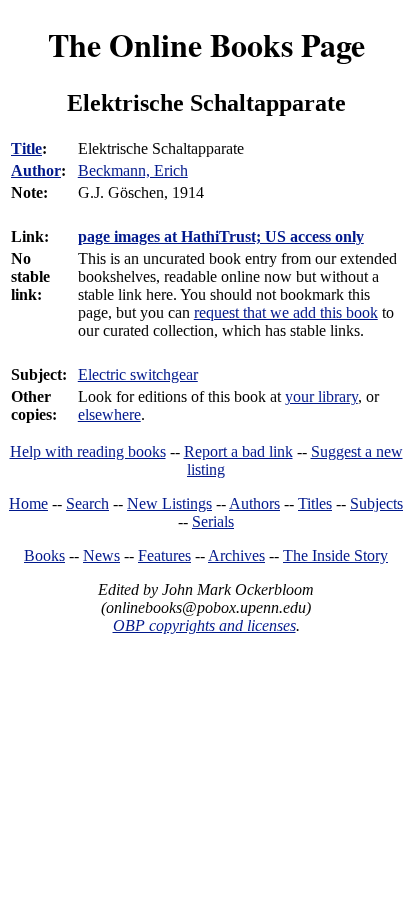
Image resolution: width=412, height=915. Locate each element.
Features (164, 555)
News (101, 555)
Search (87, 503)
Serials (213, 521)
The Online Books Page (206, 44)
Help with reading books (88, 451)
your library (321, 396)
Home (28, 503)
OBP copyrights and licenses (204, 625)
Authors (254, 503)
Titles (315, 503)
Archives (236, 555)
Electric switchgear (138, 374)
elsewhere (109, 414)
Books (44, 555)
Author (36, 170)
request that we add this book (286, 312)
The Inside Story (335, 555)
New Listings (169, 503)
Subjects (376, 503)
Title (26, 148)
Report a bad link (238, 451)
